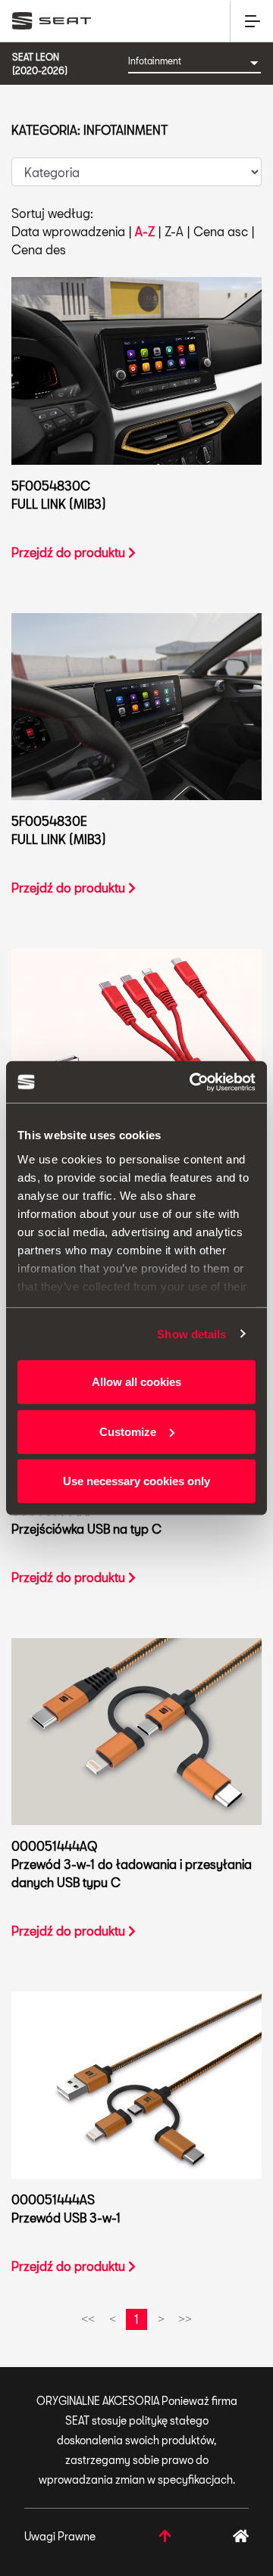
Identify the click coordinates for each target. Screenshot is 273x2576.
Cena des (39, 249)
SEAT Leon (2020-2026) (40, 64)
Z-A (174, 231)
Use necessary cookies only (136, 1481)
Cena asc (221, 231)
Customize (128, 1431)
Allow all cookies (136, 1382)
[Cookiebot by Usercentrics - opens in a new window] (193, 1082)
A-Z (145, 231)
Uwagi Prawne (60, 2536)
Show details (191, 1333)
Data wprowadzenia (68, 231)
